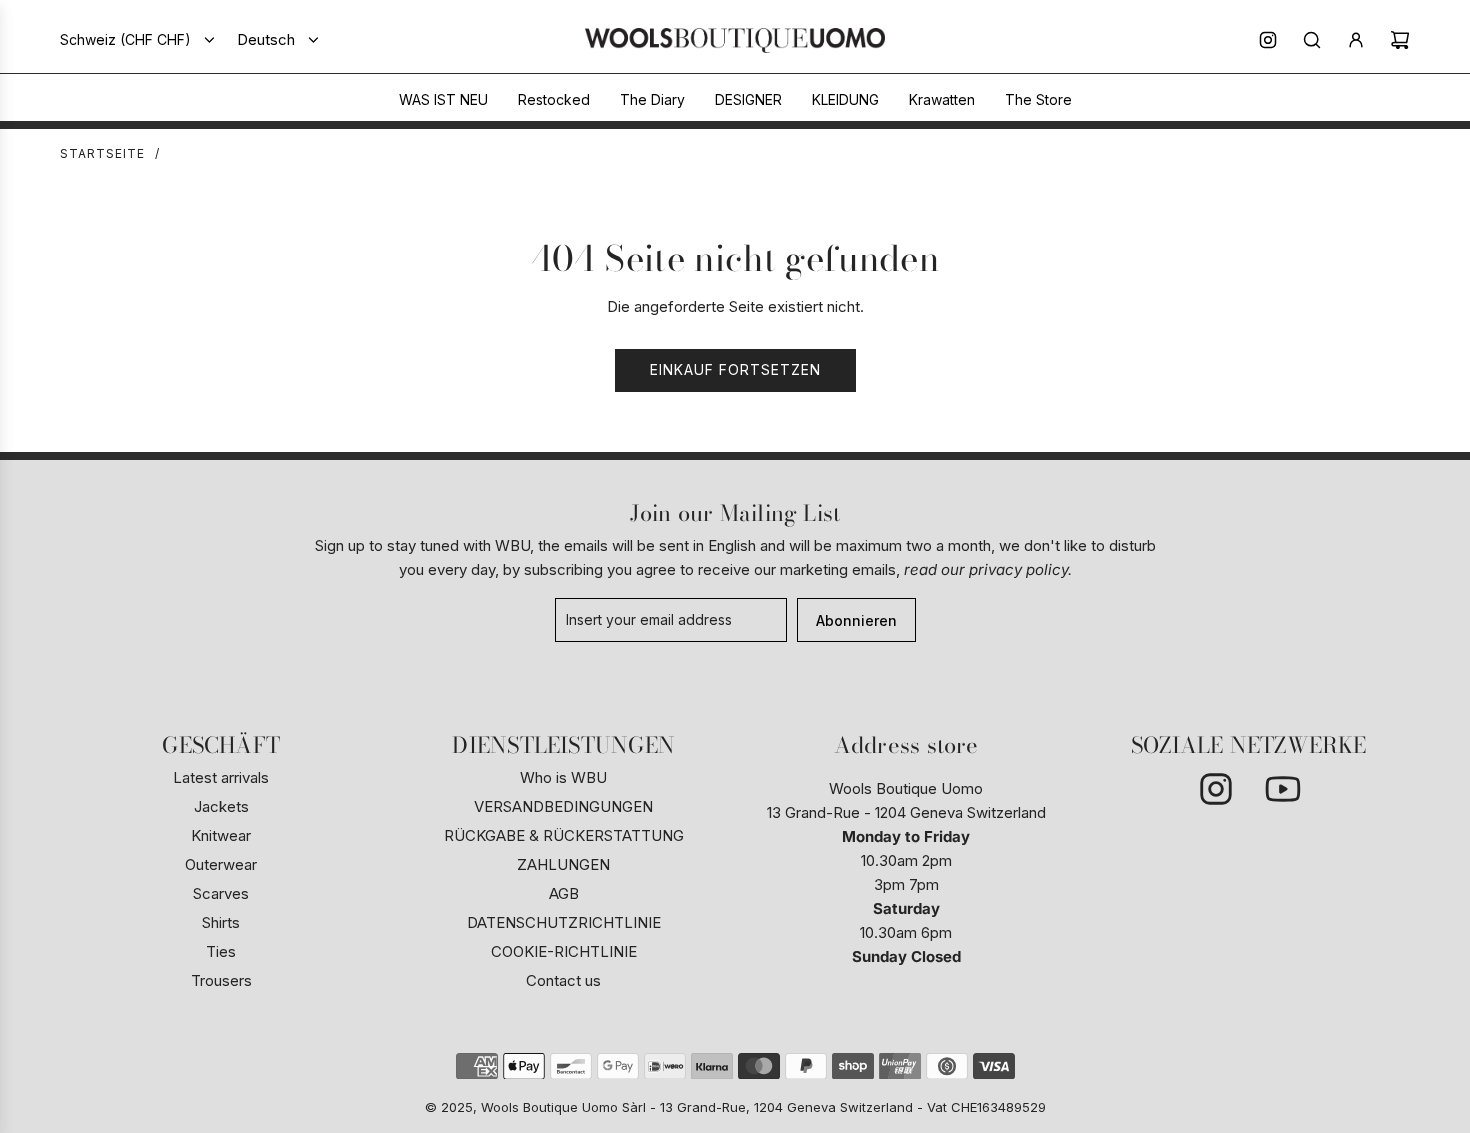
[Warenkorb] (1400, 40)
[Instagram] (1268, 40)
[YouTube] (1282, 789)
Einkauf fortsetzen (735, 369)
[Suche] (1312, 40)
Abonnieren (856, 620)
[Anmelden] (1356, 40)
